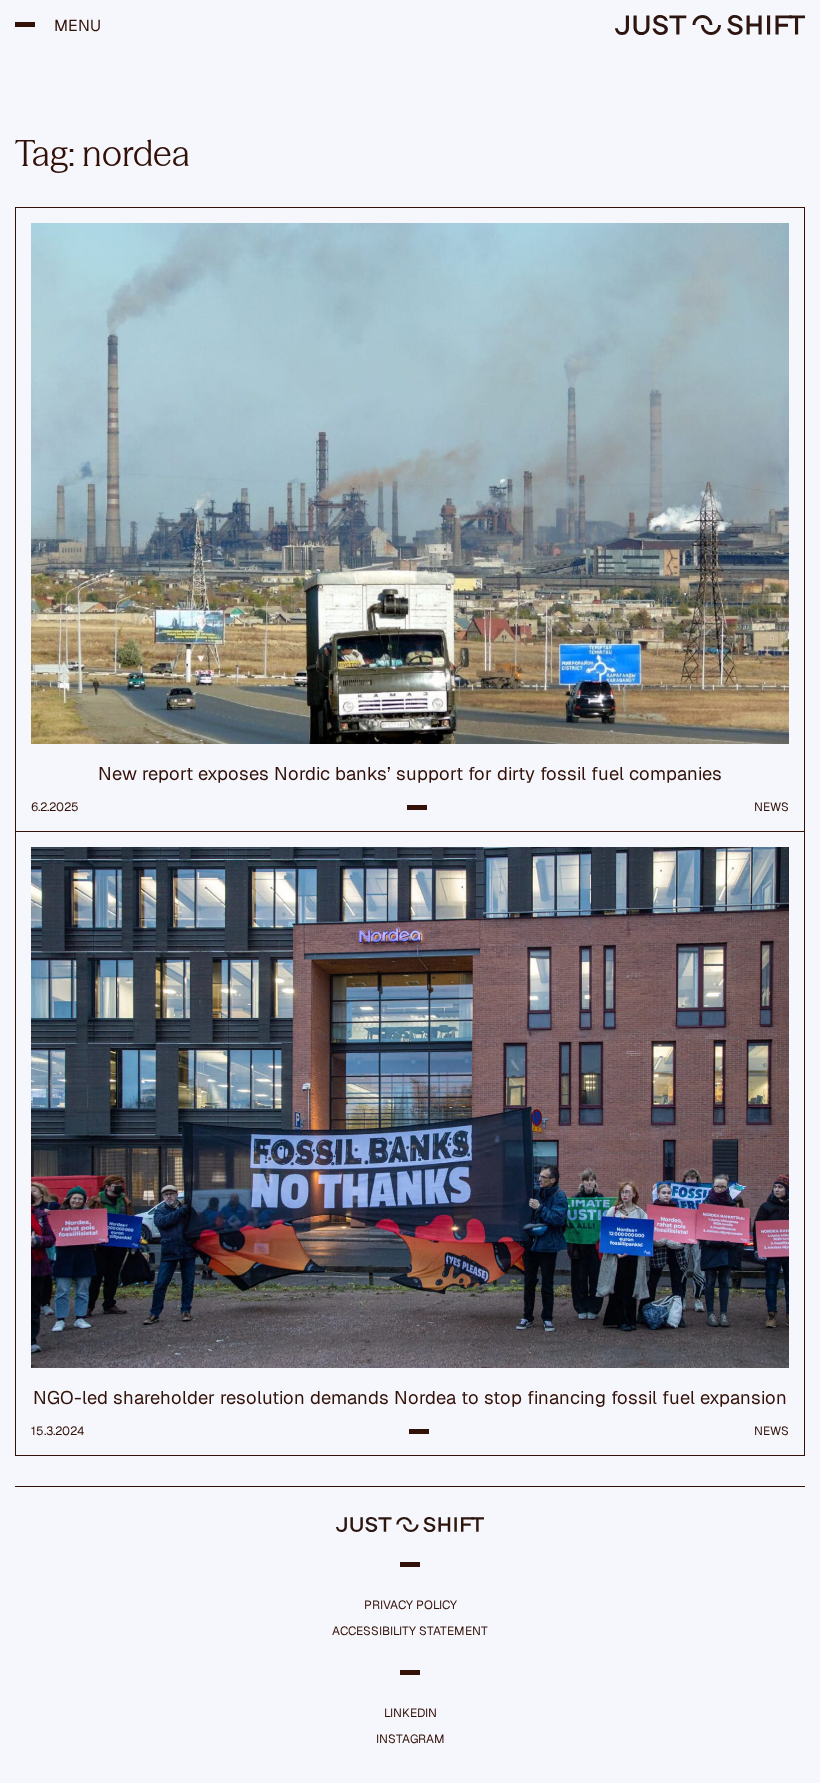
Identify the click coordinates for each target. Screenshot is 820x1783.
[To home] (710, 30)
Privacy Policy (410, 1605)
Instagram (410, 1739)
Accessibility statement (410, 1631)
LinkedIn (410, 1713)
